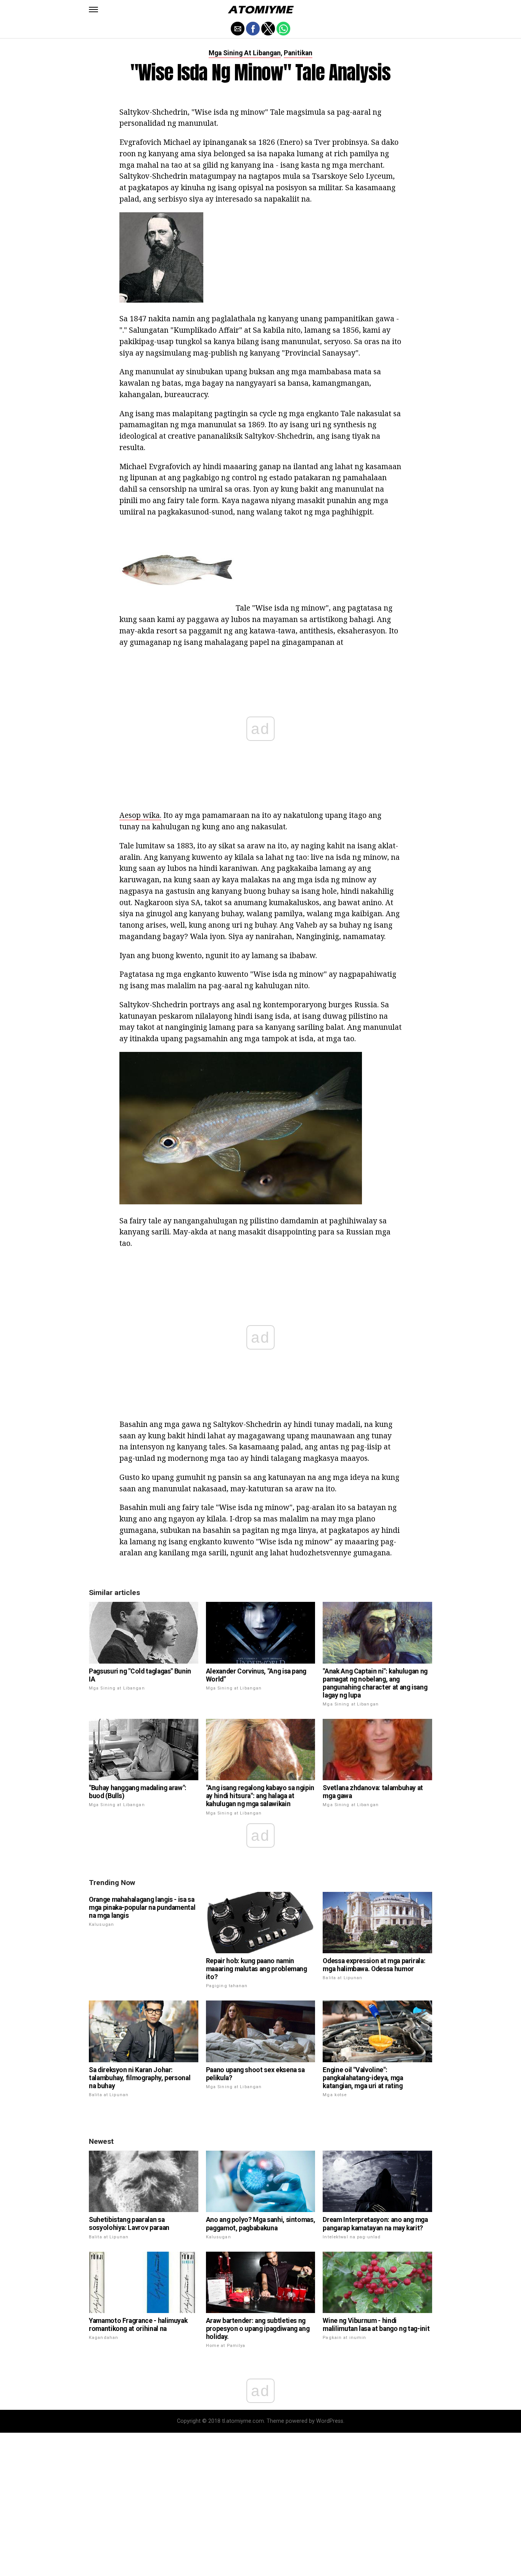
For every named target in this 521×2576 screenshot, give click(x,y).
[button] (93, 10)
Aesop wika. (140, 815)
